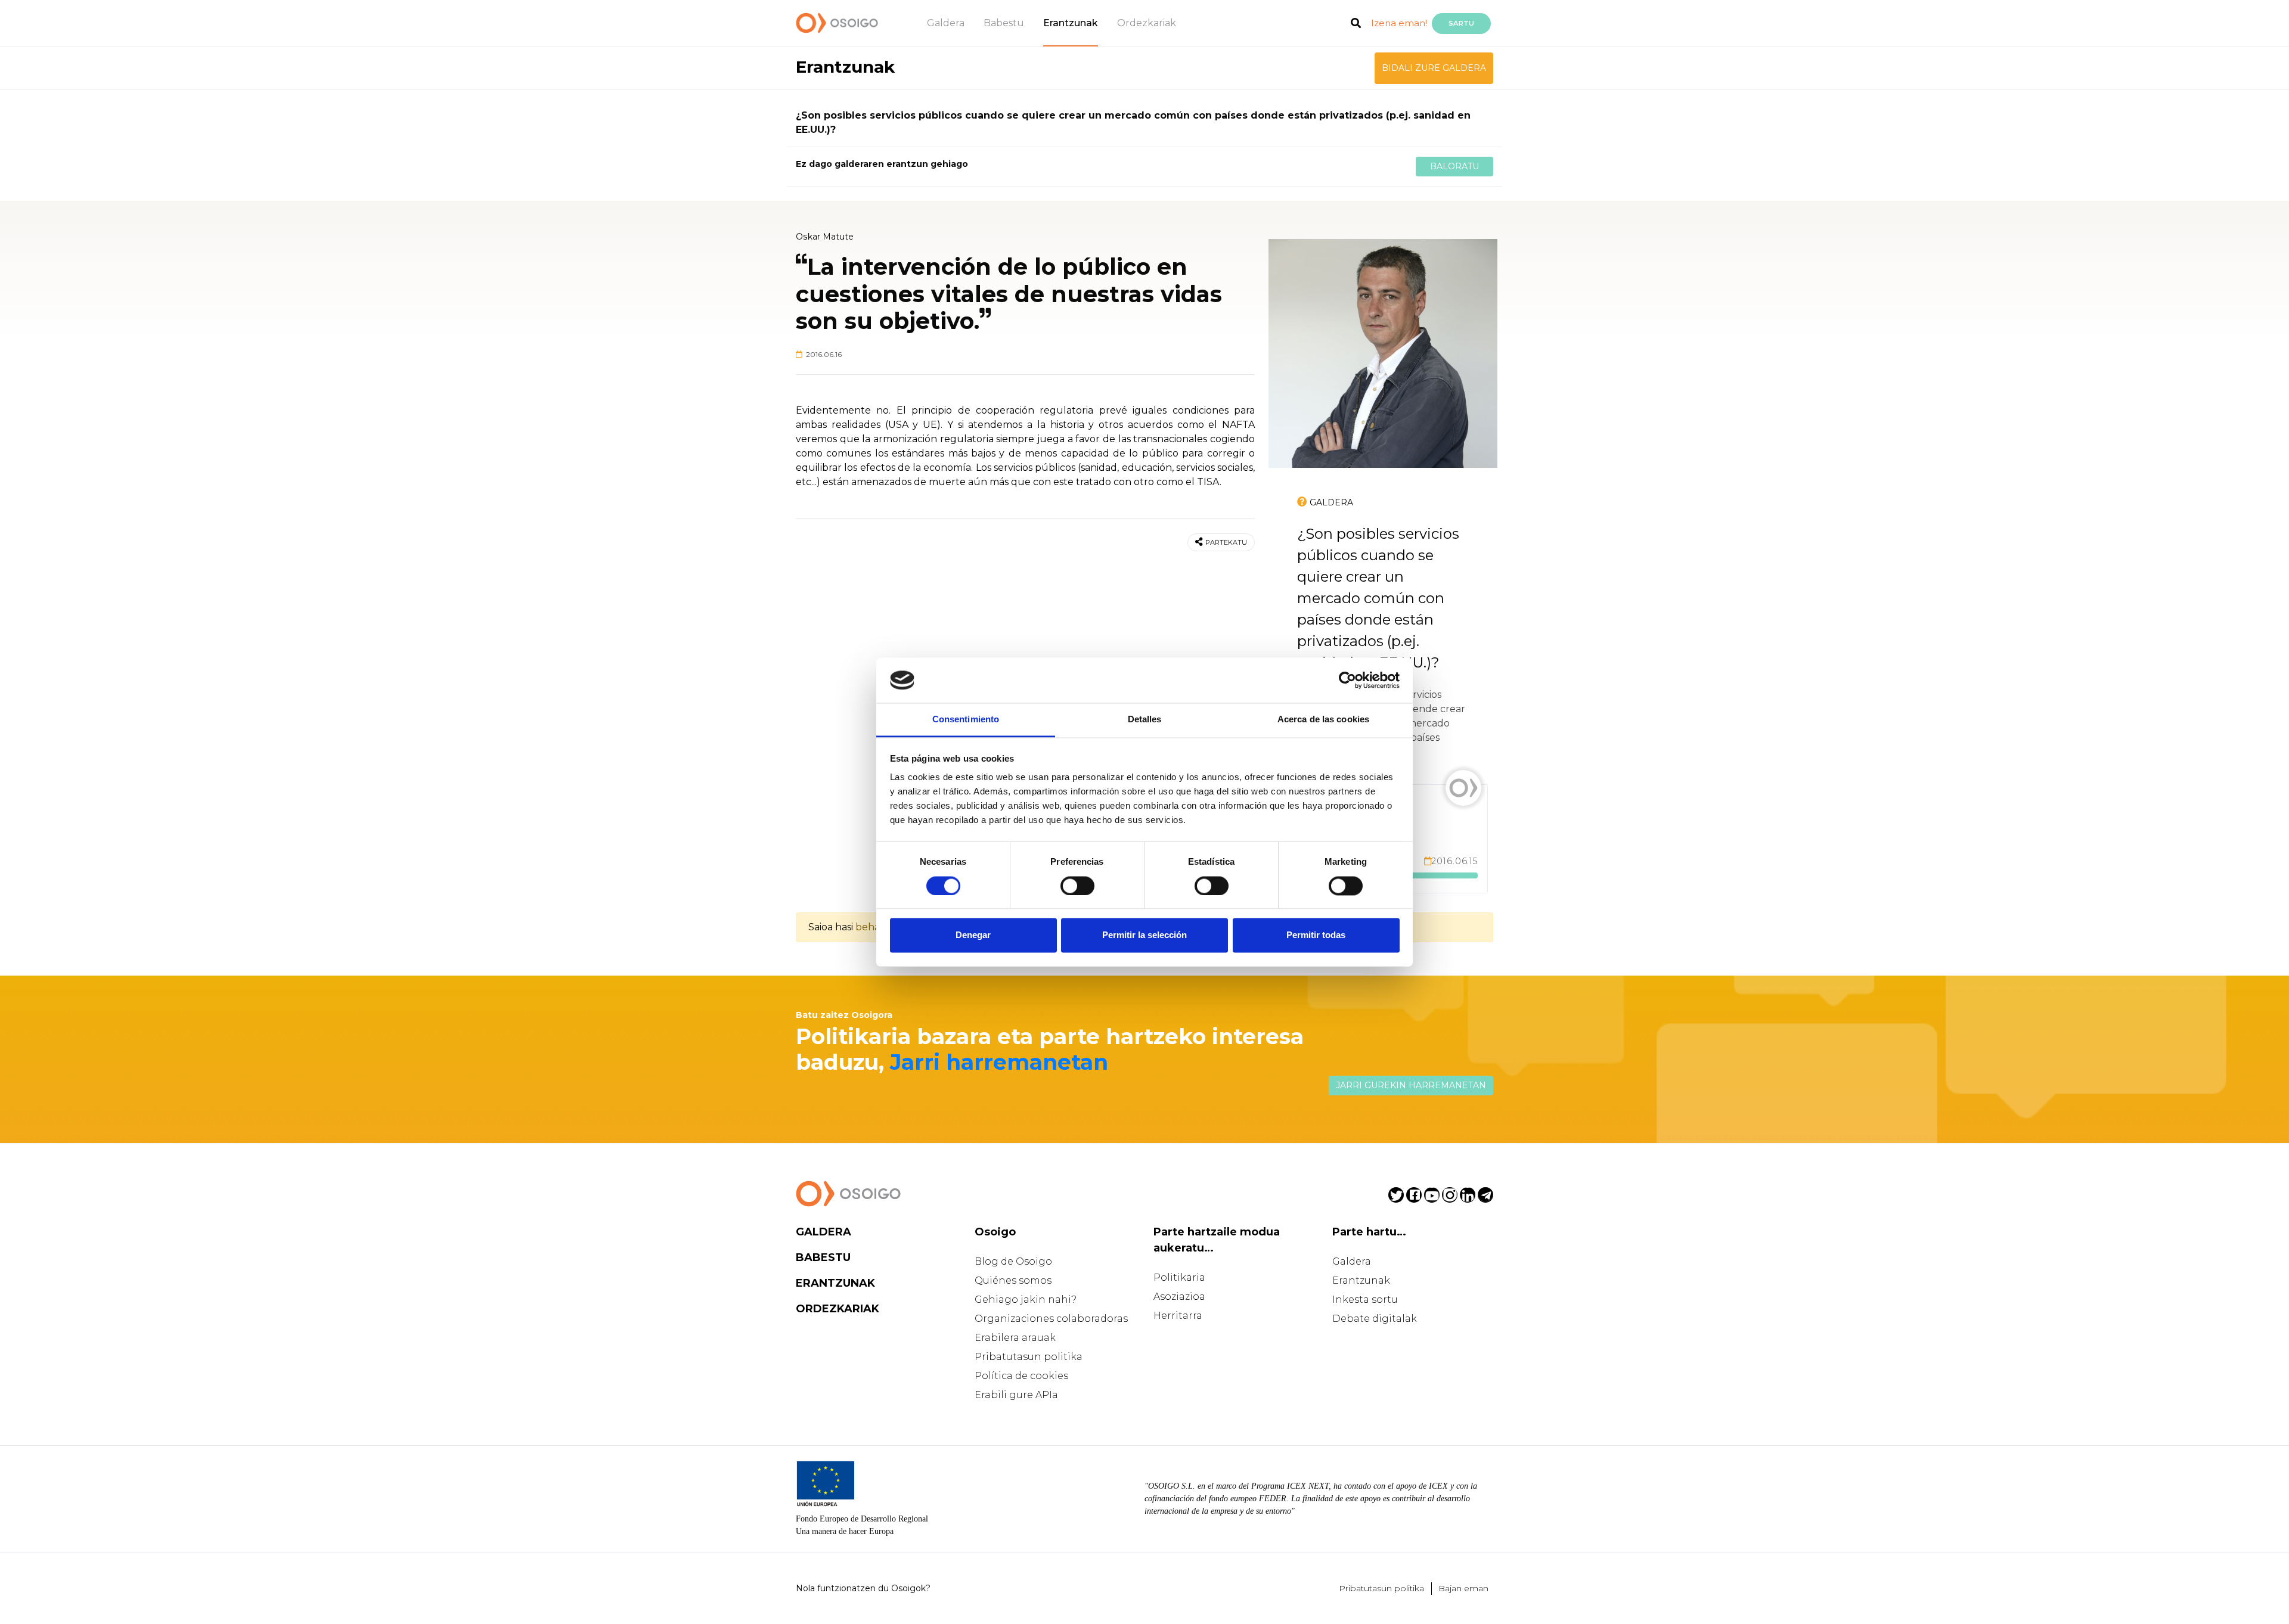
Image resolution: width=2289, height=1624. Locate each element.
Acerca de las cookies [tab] (1323, 720)
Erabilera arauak (1015, 1338)
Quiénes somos (1013, 1280)
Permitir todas (1316, 935)
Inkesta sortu (1365, 1299)
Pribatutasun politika (1029, 1357)
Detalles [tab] (1145, 720)
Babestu (1004, 23)
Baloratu (1454, 166)
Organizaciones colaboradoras (1051, 1319)
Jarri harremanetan (999, 1062)
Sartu (1461, 23)
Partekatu (1226, 542)
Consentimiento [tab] (966, 720)
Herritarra (1178, 1316)
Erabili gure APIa (1016, 1395)
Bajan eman (1463, 1588)
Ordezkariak (1147, 23)
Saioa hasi (831, 927)
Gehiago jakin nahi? (1026, 1299)
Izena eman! (1399, 23)
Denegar (973, 935)
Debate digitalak (1375, 1319)
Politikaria (1179, 1277)
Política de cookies (1021, 1376)
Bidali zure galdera (1434, 68)
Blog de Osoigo (1013, 1261)
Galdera (946, 23)
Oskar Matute (825, 237)
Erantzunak (1071, 23)
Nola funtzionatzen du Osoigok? (863, 1588)
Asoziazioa (1179, 1297)
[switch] (1077, 886)
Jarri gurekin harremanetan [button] (1411, 1085)
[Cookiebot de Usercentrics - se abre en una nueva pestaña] (1347, 680)
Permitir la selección (1144, 935)
